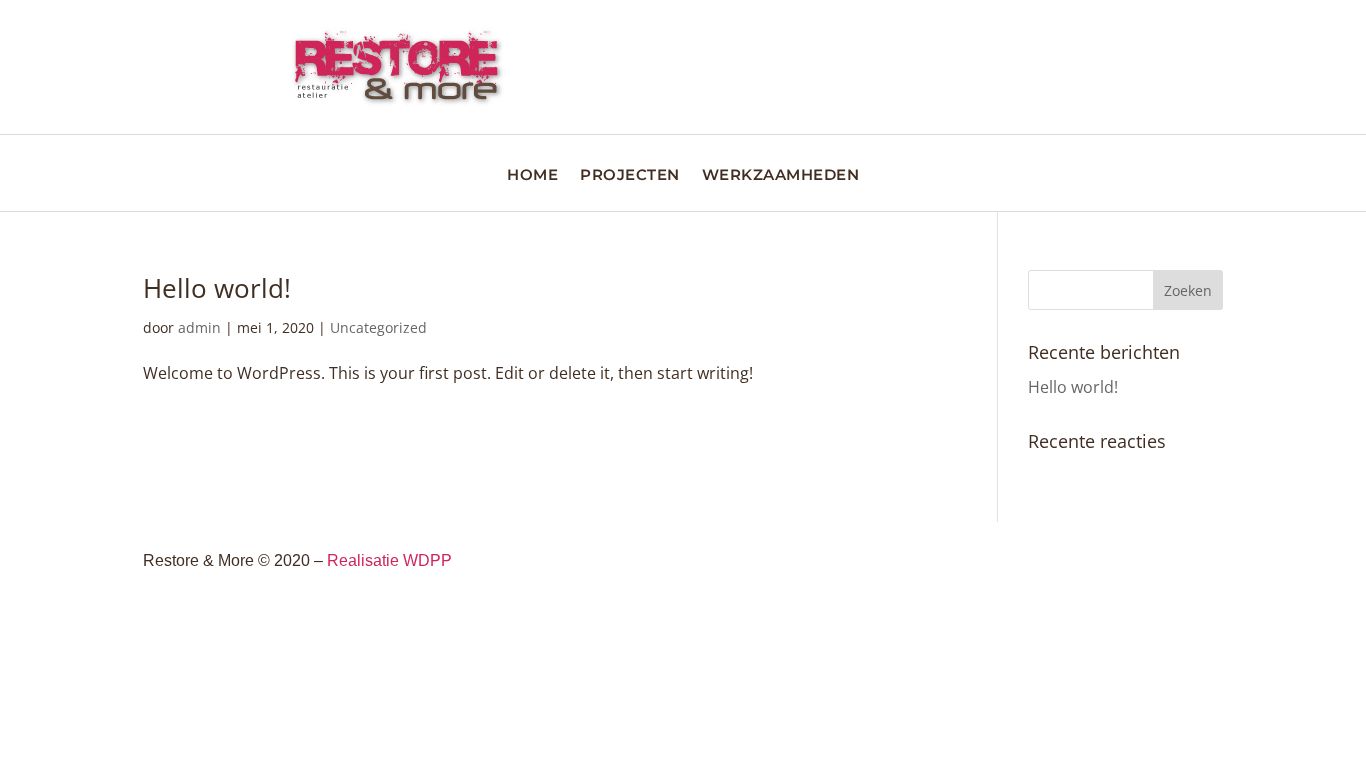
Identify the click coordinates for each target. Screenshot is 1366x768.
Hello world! (217, 288)
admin (199, 327)
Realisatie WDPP (389, 560)
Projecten (630, 176)
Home (532, 176)
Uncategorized (378, 327)
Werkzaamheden (781, 176)
